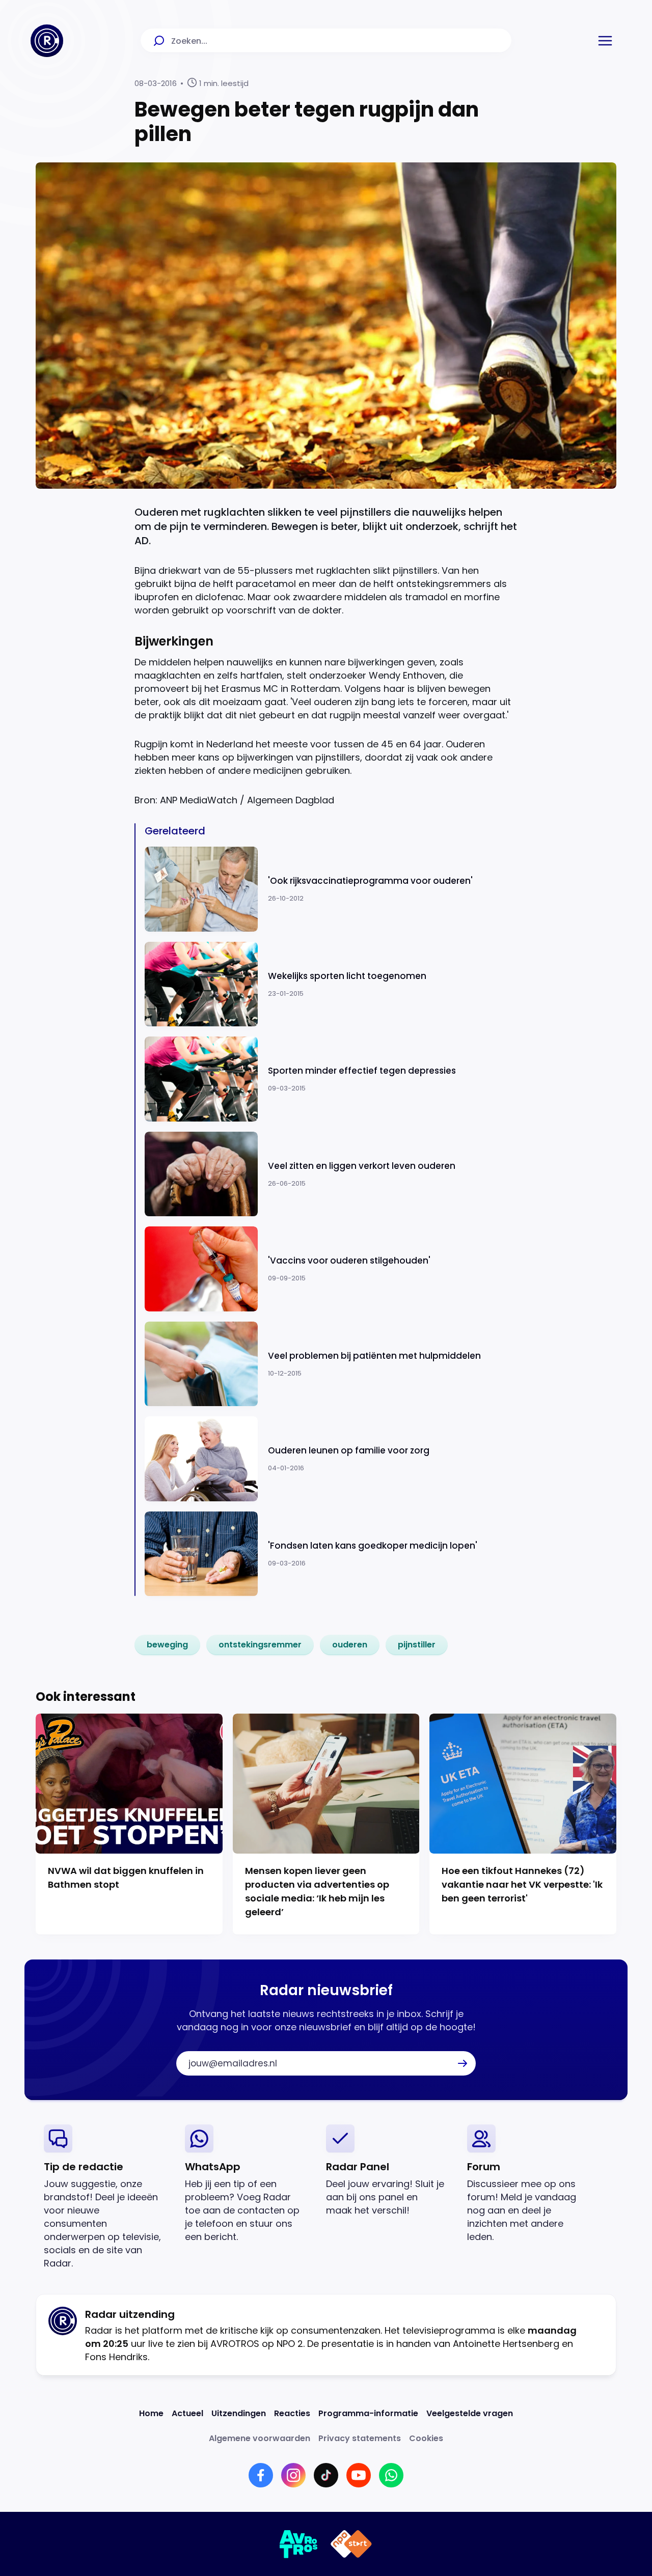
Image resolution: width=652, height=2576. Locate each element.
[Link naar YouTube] (359, 2475)
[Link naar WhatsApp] (391, 2475)
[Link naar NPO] (351, 2544)
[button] (605, 41)
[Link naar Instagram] (293, 2475)
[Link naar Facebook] (261, 2475)
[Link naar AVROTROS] (299, 2544)
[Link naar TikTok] (326, 2475)
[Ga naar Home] (47, 41)
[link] (167, 1645)
